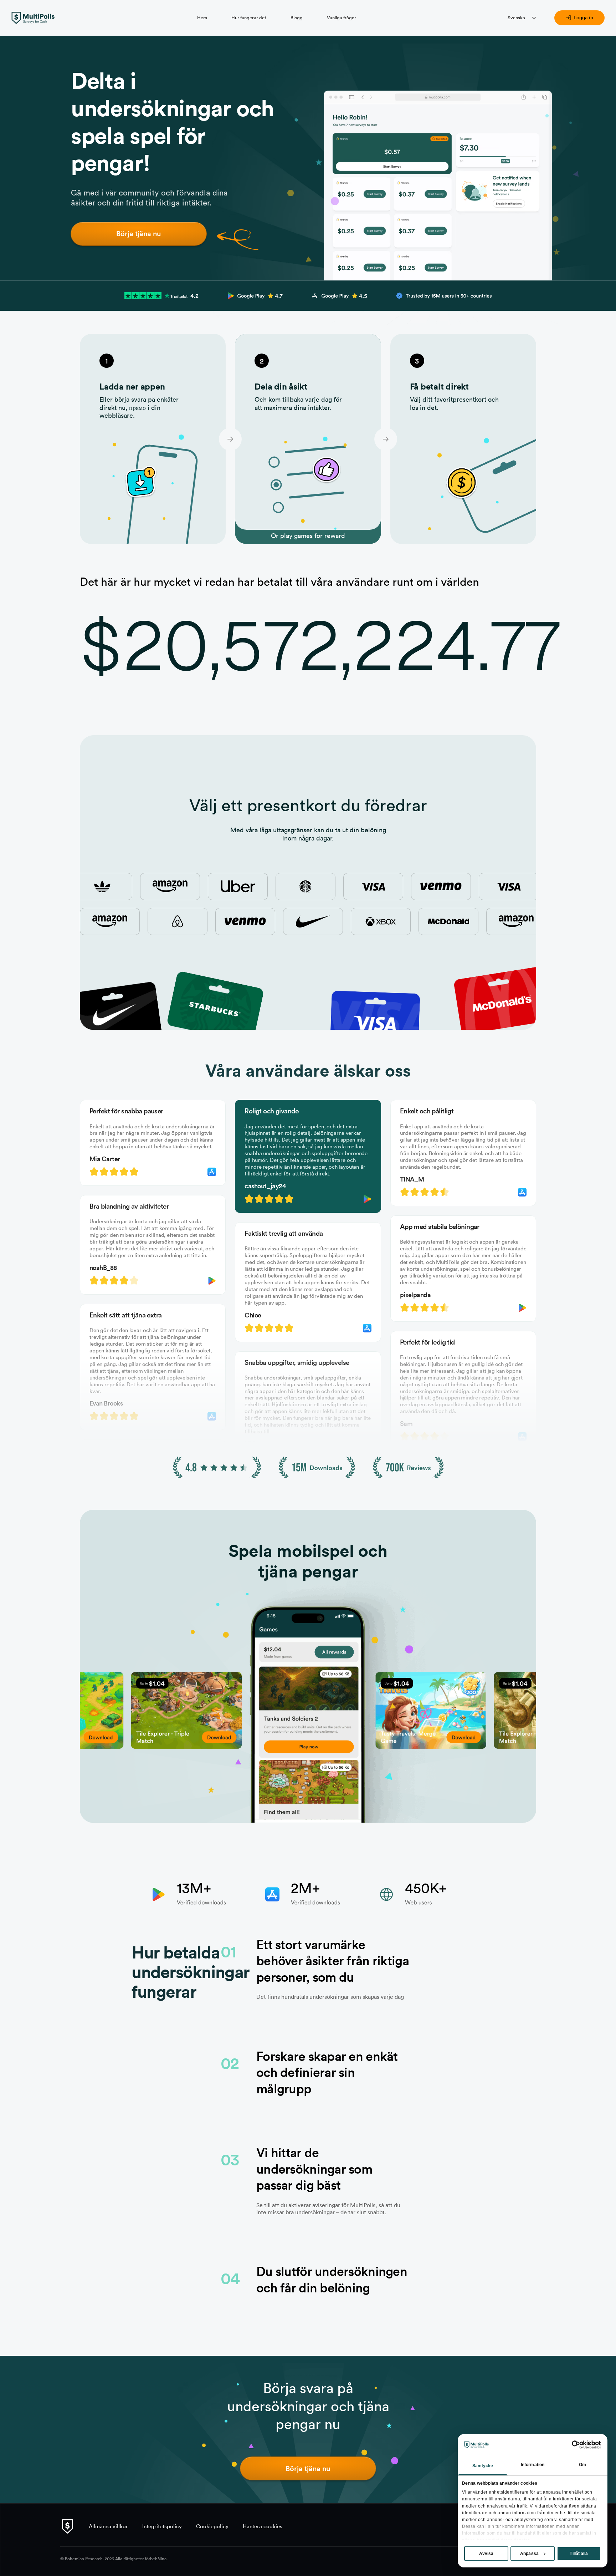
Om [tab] (582, 2465)
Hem (202, 17)
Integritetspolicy (162, 2526)
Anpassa (529, 2554)
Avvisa (486, 2554)
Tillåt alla (579, 2554)
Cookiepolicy (212, 2526)
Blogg (297, 17)
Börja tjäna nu (139, 233)
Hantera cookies (263, 2526)
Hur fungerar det (249, 17)
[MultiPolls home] (33, 18)
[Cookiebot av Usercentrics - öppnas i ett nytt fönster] (570, 2445)
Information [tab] (533, 2465)
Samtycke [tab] (483, 2466)
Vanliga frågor (342, 17)
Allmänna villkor (108, 2526)
